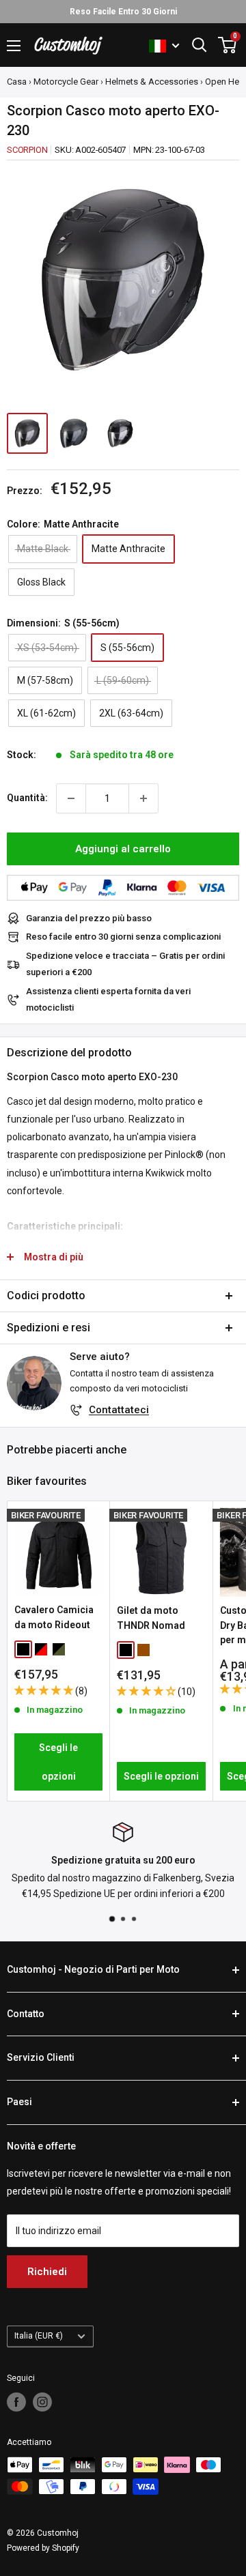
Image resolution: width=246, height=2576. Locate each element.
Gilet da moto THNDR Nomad (151, 1618)
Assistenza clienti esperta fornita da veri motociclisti (108, 999)
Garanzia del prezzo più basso (89, 918)
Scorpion (27, 150)
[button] (45, 1690)
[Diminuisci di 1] (71, 798)
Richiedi (47, 2272)
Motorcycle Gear (66, 82)
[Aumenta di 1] (143, 798)
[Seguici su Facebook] (16, 2402)
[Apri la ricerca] (200, 45)
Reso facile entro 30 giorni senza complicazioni (123, 937)
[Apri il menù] (14, 46)
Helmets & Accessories (152, 82)
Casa (17, 82)
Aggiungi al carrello (123, 849)
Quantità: (27, 798)
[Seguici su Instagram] (42, 2402)
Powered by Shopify (43, 2548)
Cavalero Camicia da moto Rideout (54, 1617)
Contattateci (119, 1410)
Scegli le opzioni (58, 1762)
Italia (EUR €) (39, 2336)
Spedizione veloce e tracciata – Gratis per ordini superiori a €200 (125, 964)
